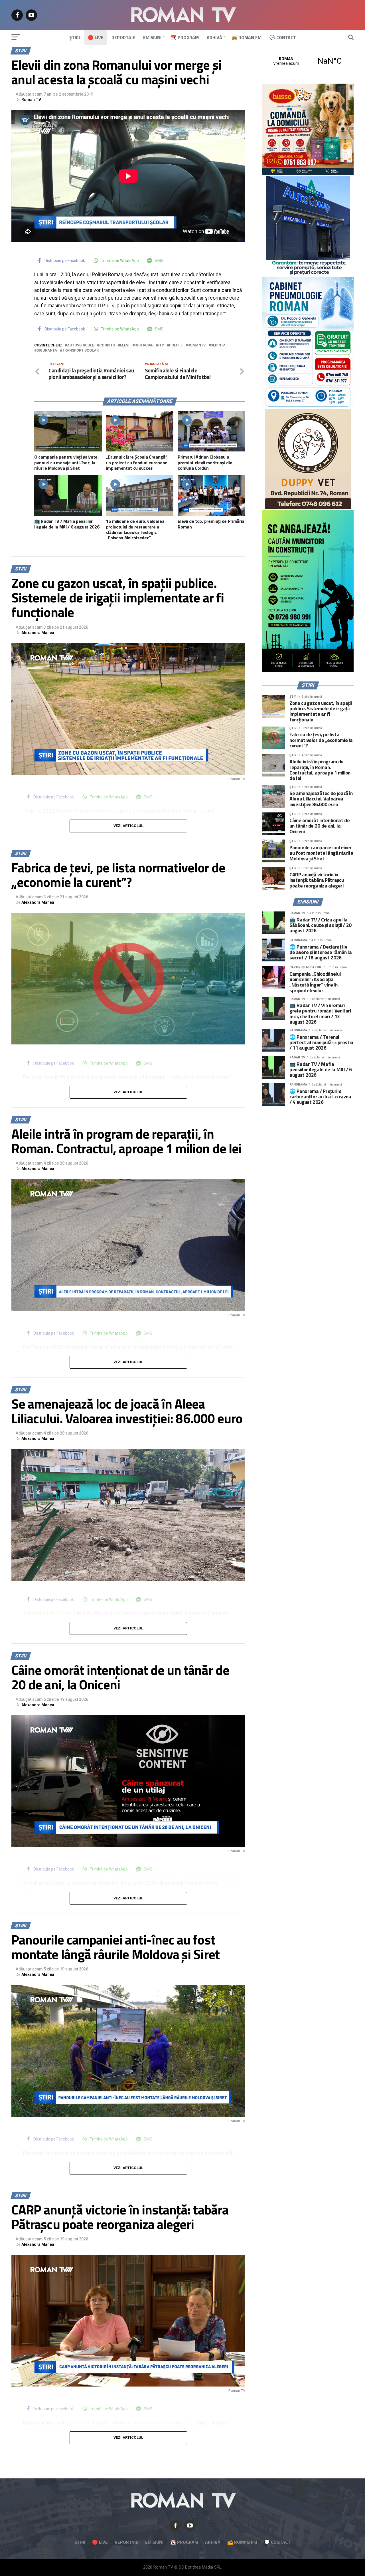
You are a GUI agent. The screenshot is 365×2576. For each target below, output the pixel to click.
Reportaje (123, 37)
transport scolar (80, 351)
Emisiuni (152, 37)
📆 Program (185, 37)
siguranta (47, 351)
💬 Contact (283, 37)
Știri (75, 37)
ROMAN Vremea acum (308, 61)
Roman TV (31, 100)
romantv (197, 345)
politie (176, 345)
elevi (125, 345)
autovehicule (81, 345)
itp (161, 345)
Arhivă (214, 37)
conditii (107, 345)
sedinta (218, 345)
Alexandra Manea (38, 633)
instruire (144, 345)
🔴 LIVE (96, 37)
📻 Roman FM (247, 37)
